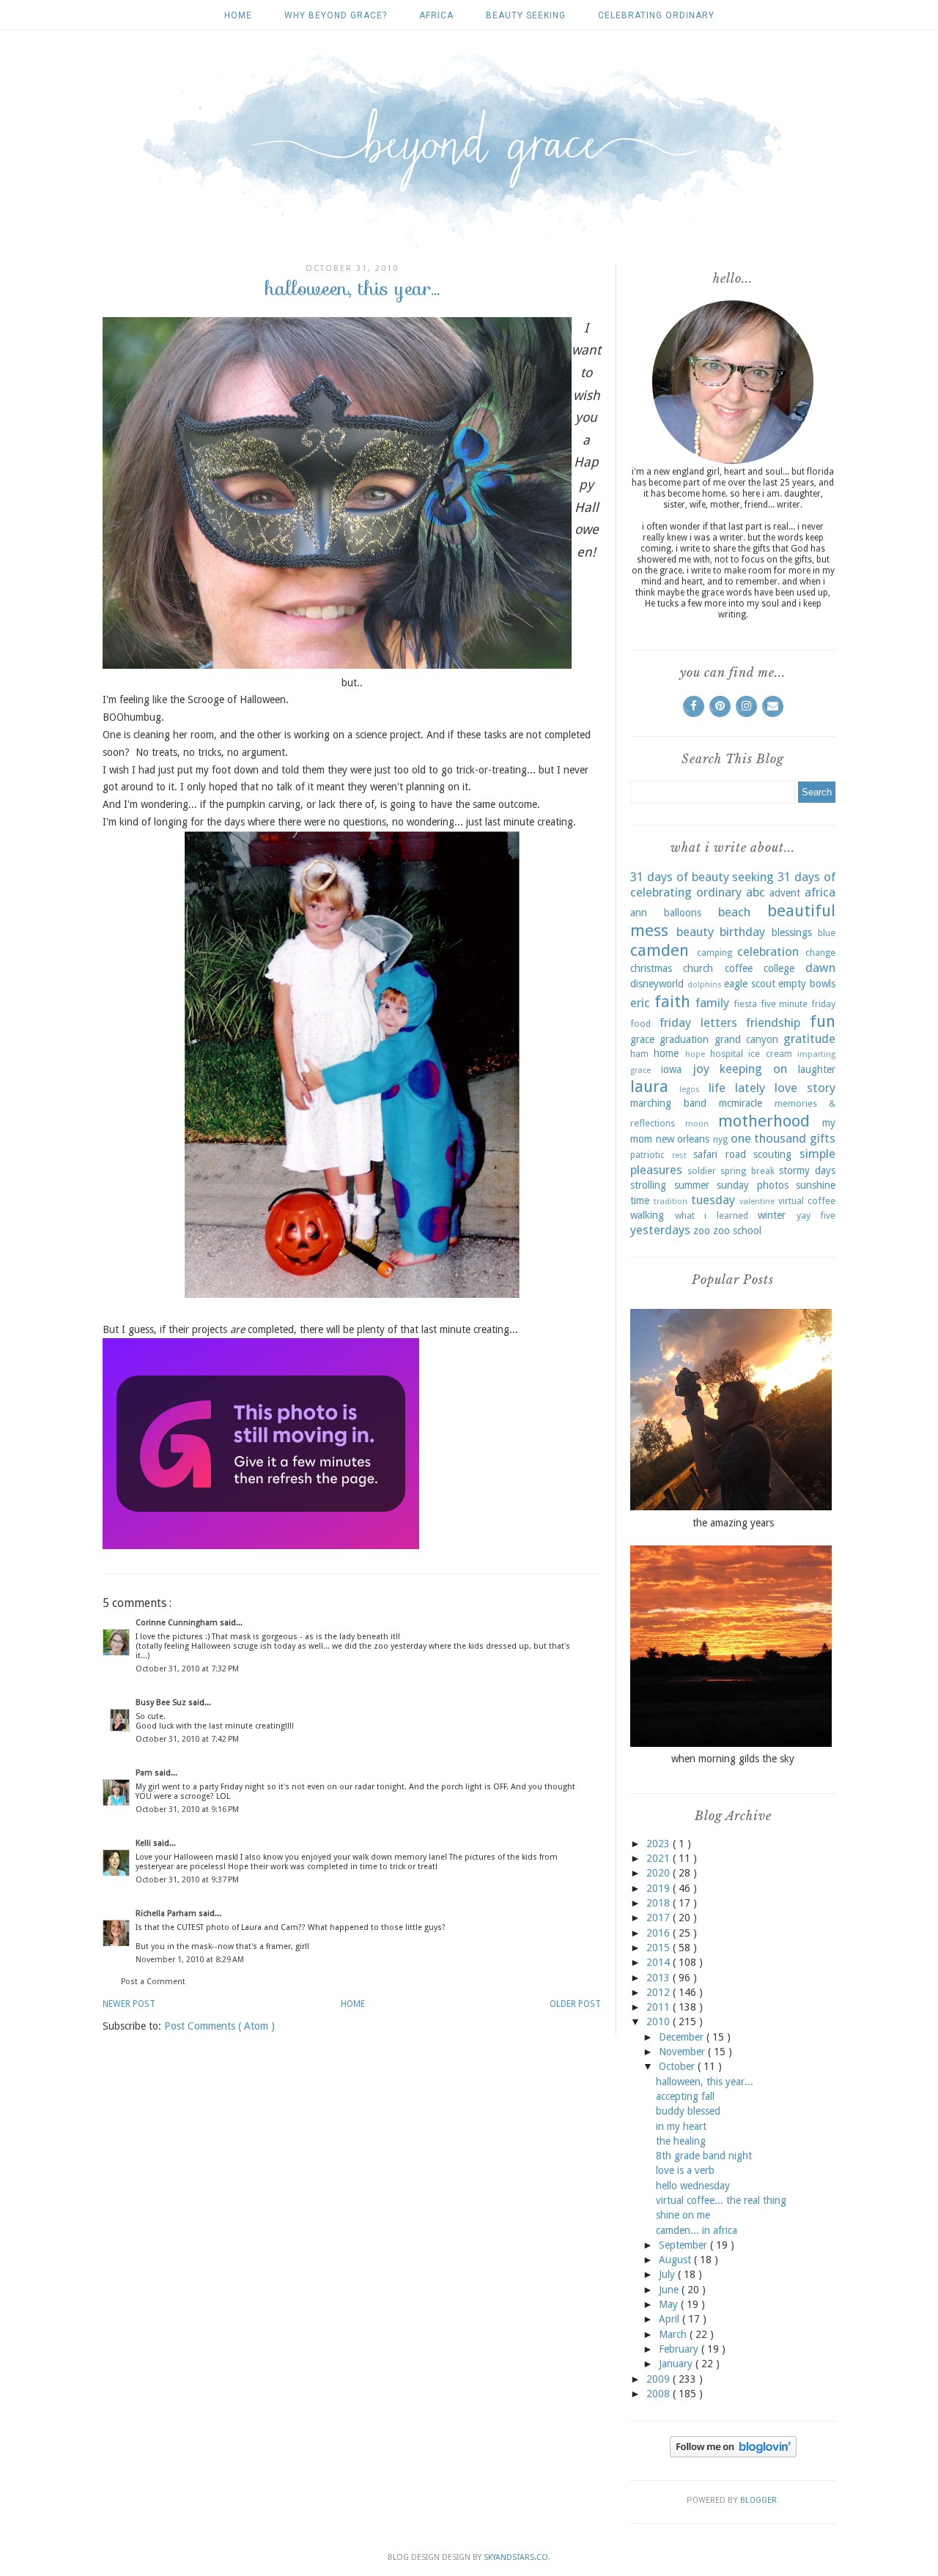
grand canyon (746, 1039)
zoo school (737, 1231)
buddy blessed (688, 2111)
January (677, 2364)
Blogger (758, 2500)
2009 (660, 2379)
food (640, 1024)
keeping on (753, 1069)
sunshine (816, 1185)
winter (772, 1215)
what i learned (712, 1215)
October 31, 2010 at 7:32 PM (187, 1669)
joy (701, 1069)
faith (672, 1001)
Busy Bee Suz (162, 1703)
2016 (660, 1933)
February (680, 2349)
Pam (145, 1773)
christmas (651, 968)
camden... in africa (697, 2230)
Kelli (144, 1843)
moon (697, 1124)
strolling (648, 1185)
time (640, 1200)
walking (647, 1215)
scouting (772, 1154)
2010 (660, 2022)
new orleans (683, 1139)
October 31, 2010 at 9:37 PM (187, 1880)
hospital (727, 1054)
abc (756, 892)
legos (690, 1090)
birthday (742, 932)
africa (436, 15)
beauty (695, 932)
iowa (671, 1069)
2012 (660, 1992)
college (779, 968)
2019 (660, 1888)
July (668, 2274)
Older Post (575, 2004)
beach (734, 912)
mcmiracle (741, 1103)
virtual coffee (807, 1201)
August (676, 2260)
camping (714, 953)
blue (827, 933)
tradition (671, 1202)
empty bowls (807, 984)
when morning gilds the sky (733, 1759)
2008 (660, 2394)
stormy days (807, 1170)
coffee (739, 968)
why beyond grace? (336, 15)
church (698, 968)
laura (649, 1086)
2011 (660, 2007)
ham (639, 1054)
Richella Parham (167, 1914)
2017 (660, 1918)
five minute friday (798, 1004)
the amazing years (733, 1523)
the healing (681, 2141)
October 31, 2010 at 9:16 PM (187, 1809)
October (678, 2066)
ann (639, 913)
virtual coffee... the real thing (721, 2200)
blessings (792, 932)
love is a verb (685, 2170)
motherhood (764, 1121)
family (712, 1003)
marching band (668, 1103)
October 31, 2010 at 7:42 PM (187, 1739)
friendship (773, 1022)
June (670, 2290)
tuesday (713, 1200)
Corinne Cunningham (178, 1623)
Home (238, 15)
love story (805, 1088)
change (820, 953)
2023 (660, 1844)
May (670, 2304)
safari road (720, 1154)
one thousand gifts (783, 1138)
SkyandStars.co (516, 2557)
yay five (816, 1215)
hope (695, 1054)
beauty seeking (526, 15)
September (684, 2245)
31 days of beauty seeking (702, 877)
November (683, 2052)
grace (642, 1039)
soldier (702, 1171)
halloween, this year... (705, 2082)
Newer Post (129, 2004)
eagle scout (750, 984)
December (683, 2037)
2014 (660, 1962)
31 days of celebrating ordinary (733, 885)
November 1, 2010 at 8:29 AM (190, 1960)
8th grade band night (704, 2156)
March (674, 2334)
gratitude (809, 1039)
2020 (660, 1873)
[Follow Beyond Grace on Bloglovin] (733, 2454)
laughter (817, 1069)
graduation (684, 1039)
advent (785, 893)
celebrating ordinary (656, 15)
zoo (702, 1231)
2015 (660, 1948)
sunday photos (753, 1185)
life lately (737, 1088)
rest (679, 1155)
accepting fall (685, 2096)
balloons (683, 913)
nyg (720, 1139)
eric (640, 1003)
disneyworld (657, 984)
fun (823, 1021)
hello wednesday (693, 2186)
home (666, 1053)
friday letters (698, 1022)
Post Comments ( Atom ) (219, 2026)
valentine (757, 1202)
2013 (660, 1978)
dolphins (705, 985)
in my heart (681, 2126)
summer (692, 1185)
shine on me (683, 2215)
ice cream (770, 1054)
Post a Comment (153, 1982)
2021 (660, 1858)
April (671, 2319)
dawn (820, 968)
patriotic (647, 1155)
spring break (747, 1171)
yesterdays (660, 1230)
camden (660, 950)
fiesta (745, 1004)
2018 (660, 1903)
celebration (768, 951)
